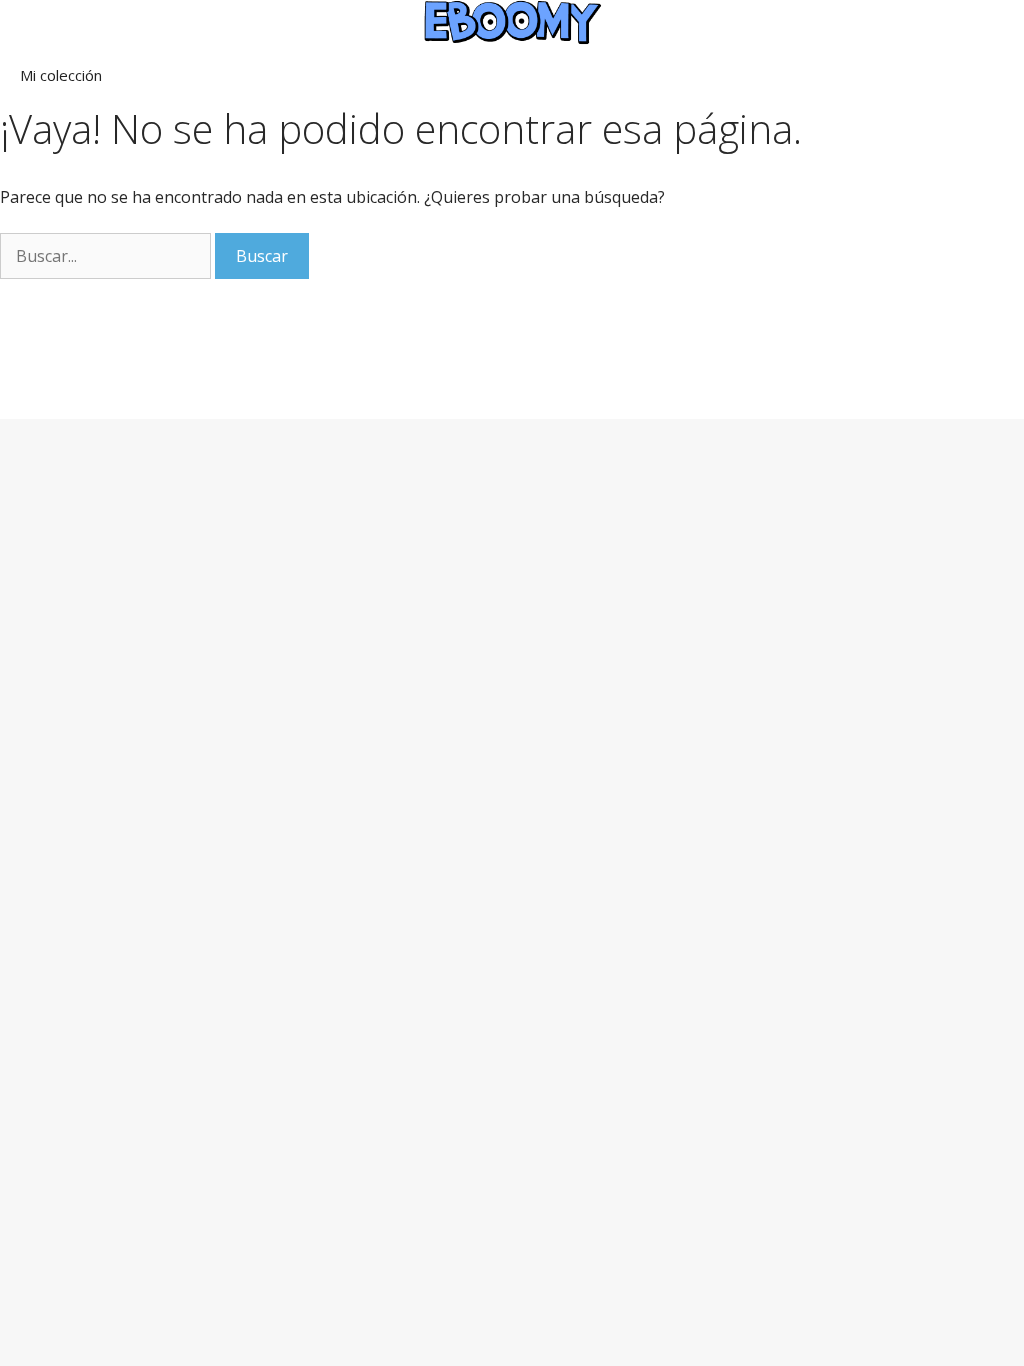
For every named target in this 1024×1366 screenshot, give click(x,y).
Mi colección (61, 75)
